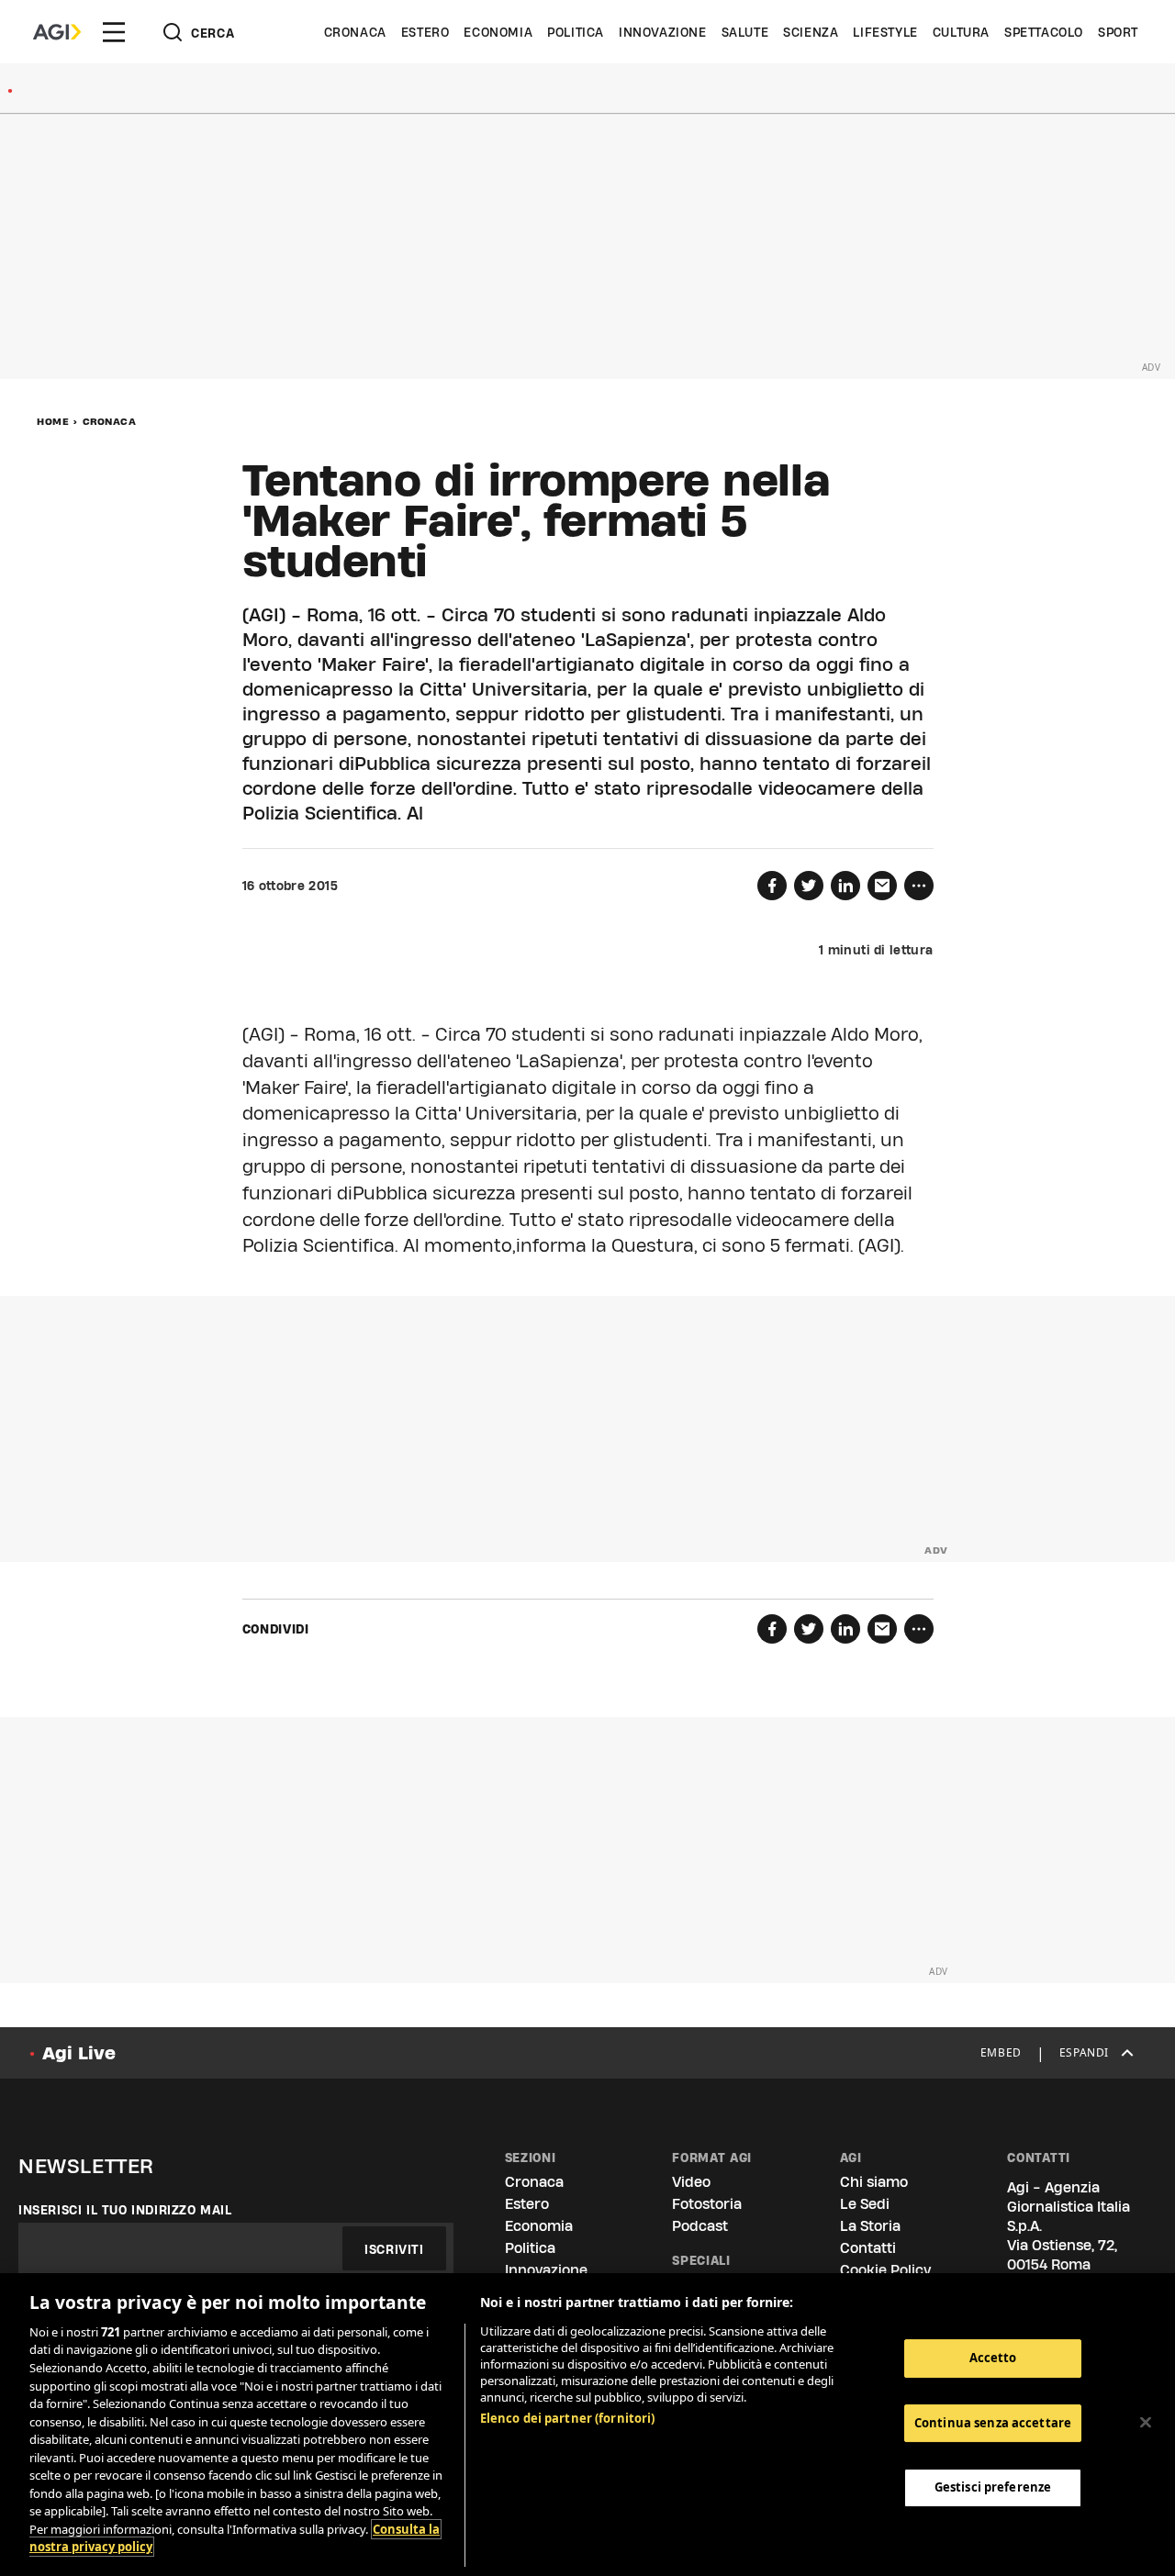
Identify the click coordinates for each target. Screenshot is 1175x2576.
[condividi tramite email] (882, 886)
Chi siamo (874, 2182)
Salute (745, 32)
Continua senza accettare (993, 2423)
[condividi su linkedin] (845, 886)
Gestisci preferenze (993, 2487)
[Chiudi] (1146, 2423)
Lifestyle (885, 32)
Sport (1118, 32)
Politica (576, 32)
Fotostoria (707, 2204)
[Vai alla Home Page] (57, 32)
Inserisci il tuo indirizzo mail (125, 2210)
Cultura (961, 32)
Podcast (700, 2226)
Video (691, 2182)
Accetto (993, 2358)
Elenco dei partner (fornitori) (568, 2418)
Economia (498, 32)
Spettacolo (1044, 32)
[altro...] (919, 886)
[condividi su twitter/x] (809, 886)
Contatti (868, 2248)
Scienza (811, 32)
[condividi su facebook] (772, 886)
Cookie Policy (885, 2270)
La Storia (870, 2226)
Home (53, 421)
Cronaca (355, 32)
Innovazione (663, 32)
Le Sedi (865, 2204)
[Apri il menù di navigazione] (114, 32)
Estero (425, 32)
